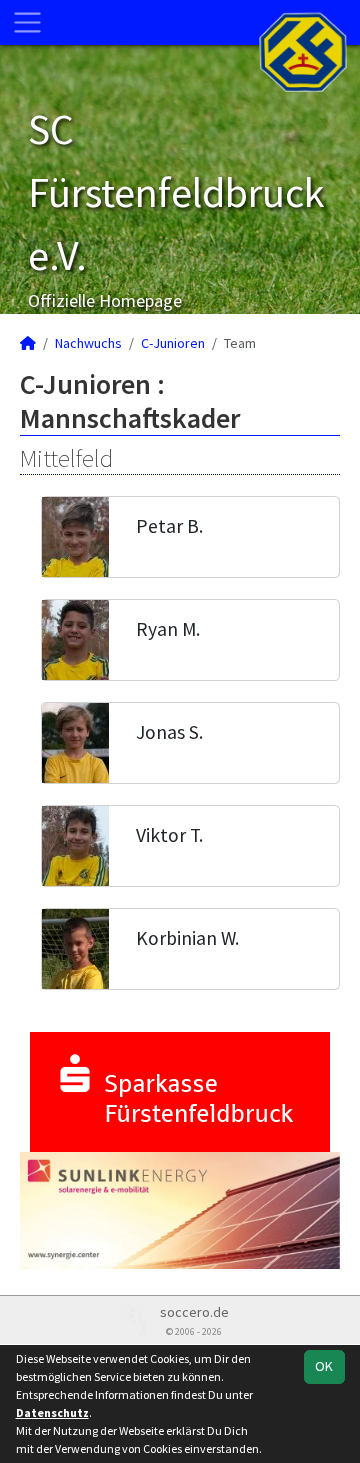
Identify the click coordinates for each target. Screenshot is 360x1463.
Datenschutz (52, 1412)
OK (324, 1366)
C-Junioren (173, 343)
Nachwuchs (88, 343)
